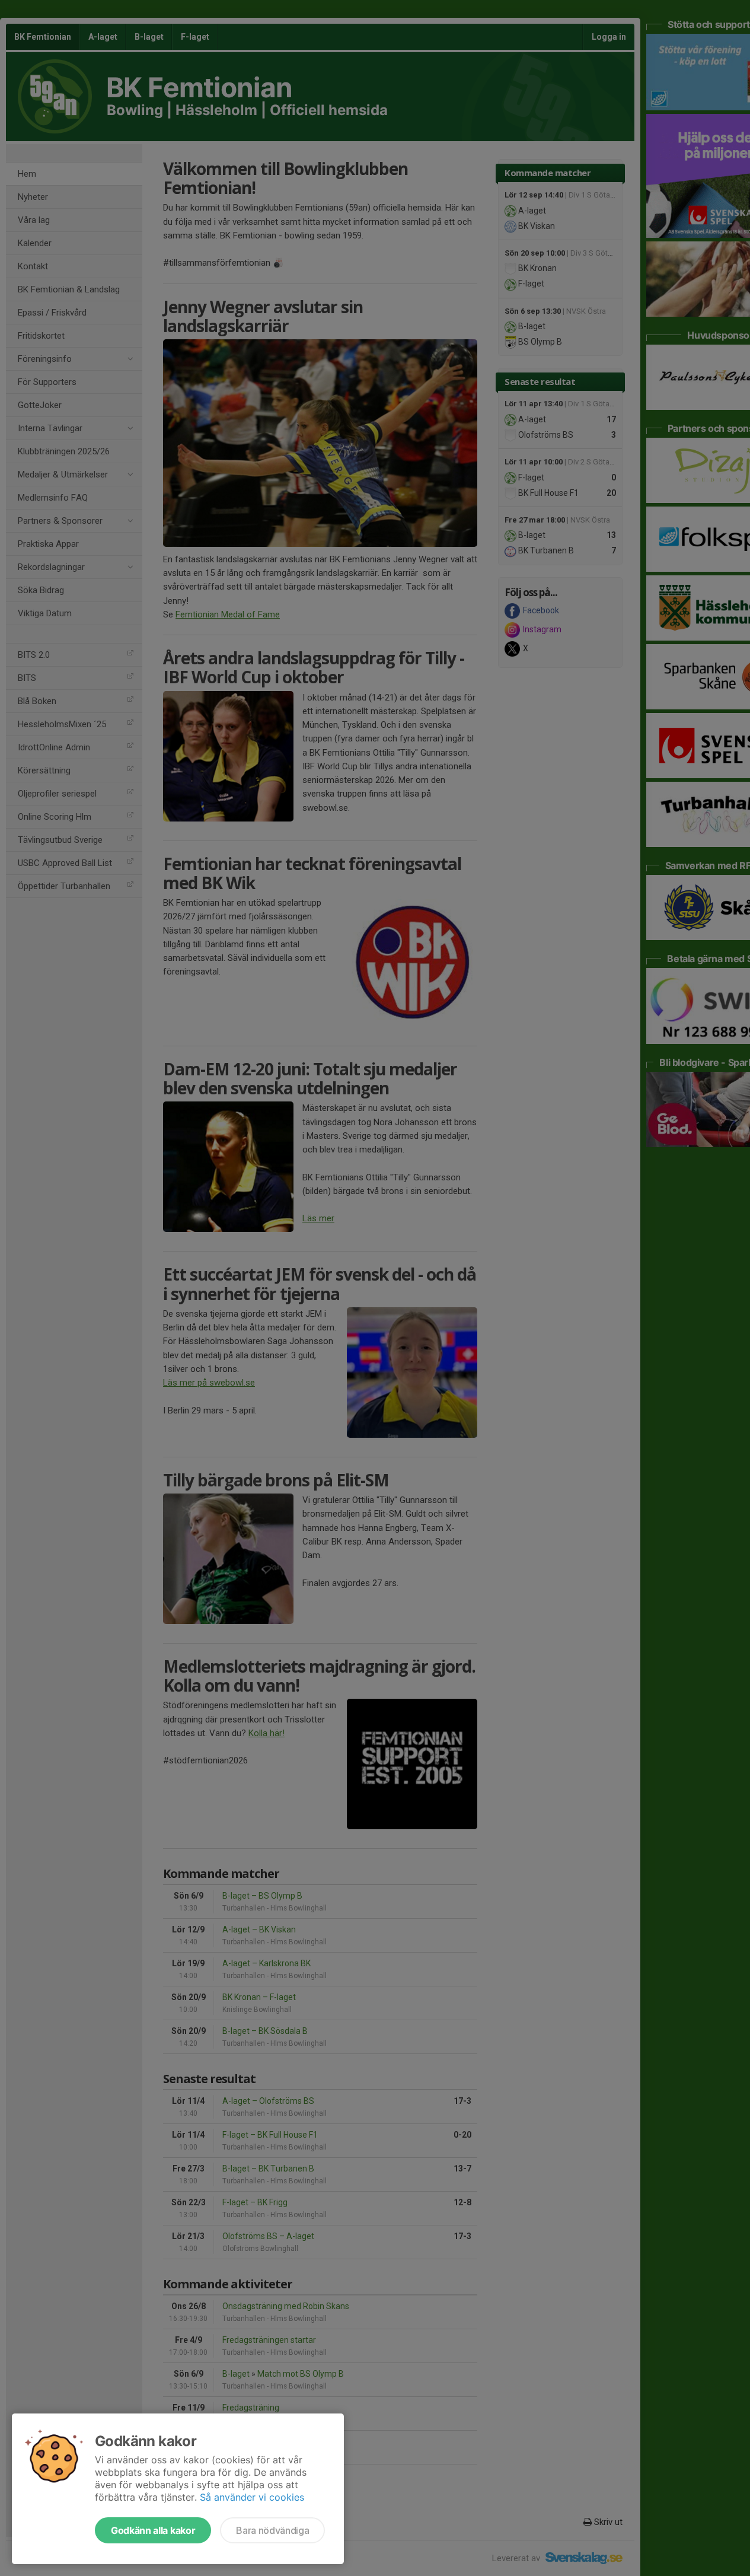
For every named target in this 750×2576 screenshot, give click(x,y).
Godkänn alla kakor (153, 2530)
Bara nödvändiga (272, 2530)
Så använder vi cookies (252, 2497)
